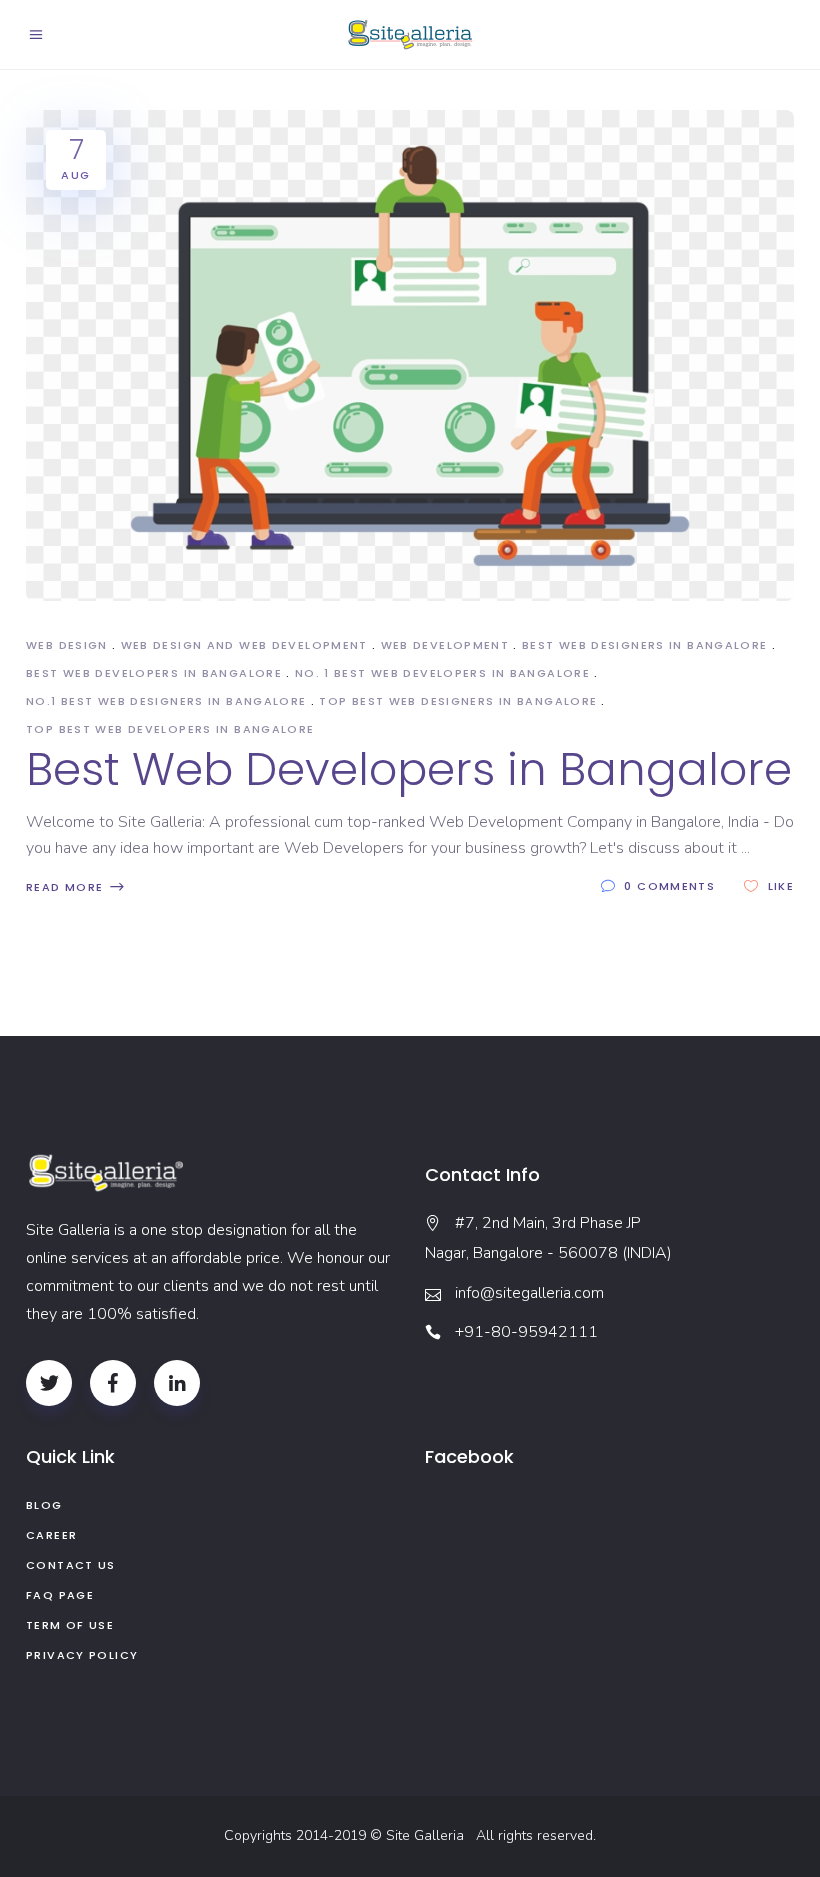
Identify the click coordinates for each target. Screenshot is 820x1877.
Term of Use (70, 1625)
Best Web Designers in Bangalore (645, 645)
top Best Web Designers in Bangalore (458, 701)
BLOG (44, 1505)
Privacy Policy (82, 1655)
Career (51, 1535)
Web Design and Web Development (244, 645)
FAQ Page (60, 1595)
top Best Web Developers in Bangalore (170, 729)
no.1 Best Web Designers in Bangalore (166, 701)
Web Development (445, 645)
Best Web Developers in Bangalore (154, 673)
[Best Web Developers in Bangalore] (410, 355)
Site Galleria (429, 1835)
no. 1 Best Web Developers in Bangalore (442, 673)
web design (67, 645)
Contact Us (71, 1565)
